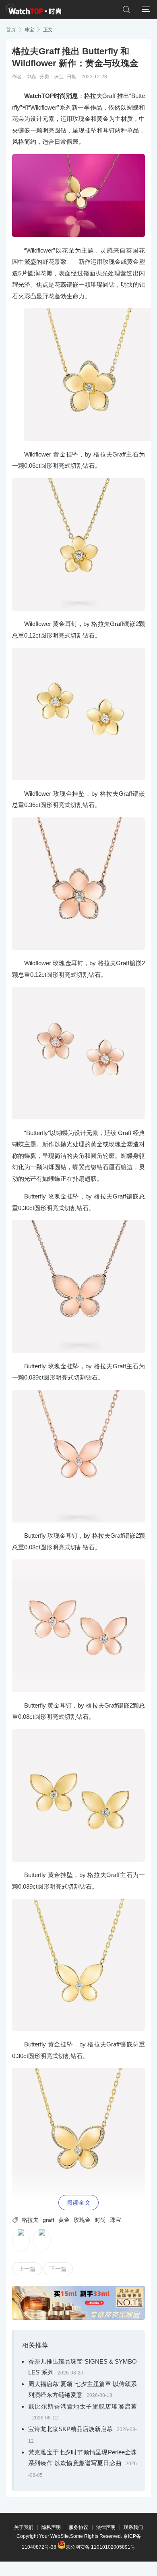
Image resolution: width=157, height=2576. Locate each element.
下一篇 (58, 2269)
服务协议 (78, 2527)
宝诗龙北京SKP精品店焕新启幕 (70, 2429)
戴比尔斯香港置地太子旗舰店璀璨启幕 (83, 2406)
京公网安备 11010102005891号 (100, 2546)
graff (49, 2220)
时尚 (100, 2220)
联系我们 (133, 2527)
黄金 (64, 2220)
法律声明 (106, 2527)
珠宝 (29, 30)
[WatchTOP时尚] (34, 10)
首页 (11, 30)
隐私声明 (51, 2527)
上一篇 (27, 2269)
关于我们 (24, 2527)
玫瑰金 (82, 2220)
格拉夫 (30, 2220)
